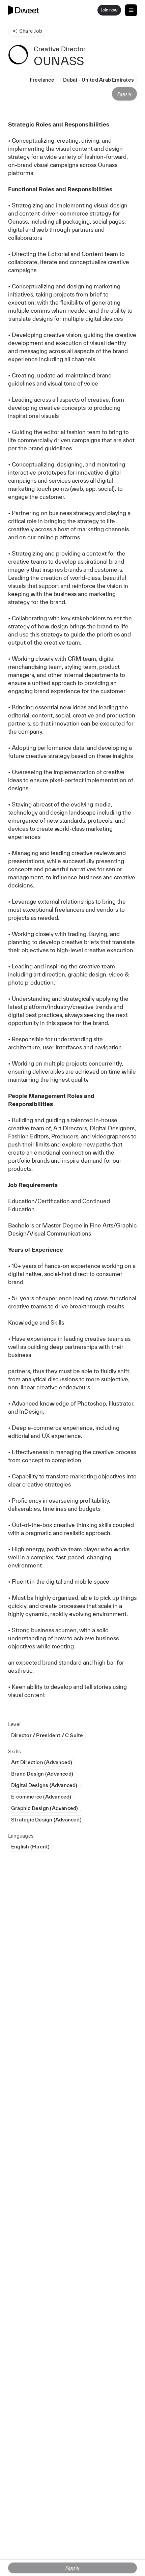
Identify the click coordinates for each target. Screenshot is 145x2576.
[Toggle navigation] (131, 10)
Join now (109, 10)
